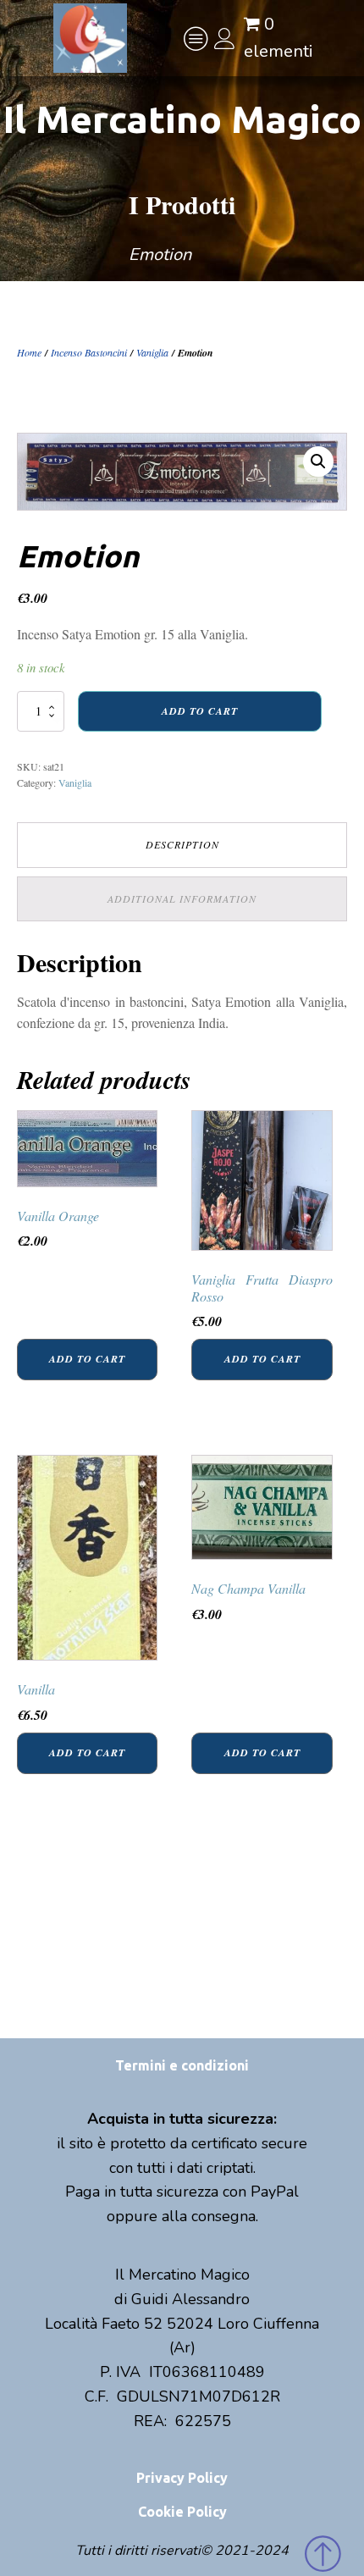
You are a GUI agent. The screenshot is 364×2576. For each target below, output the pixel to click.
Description (182, 844)
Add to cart (200, 711)
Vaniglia (152, 352)
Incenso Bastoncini (89, 352)
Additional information (182, 898)
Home (29, 352)
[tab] (182, 845)
